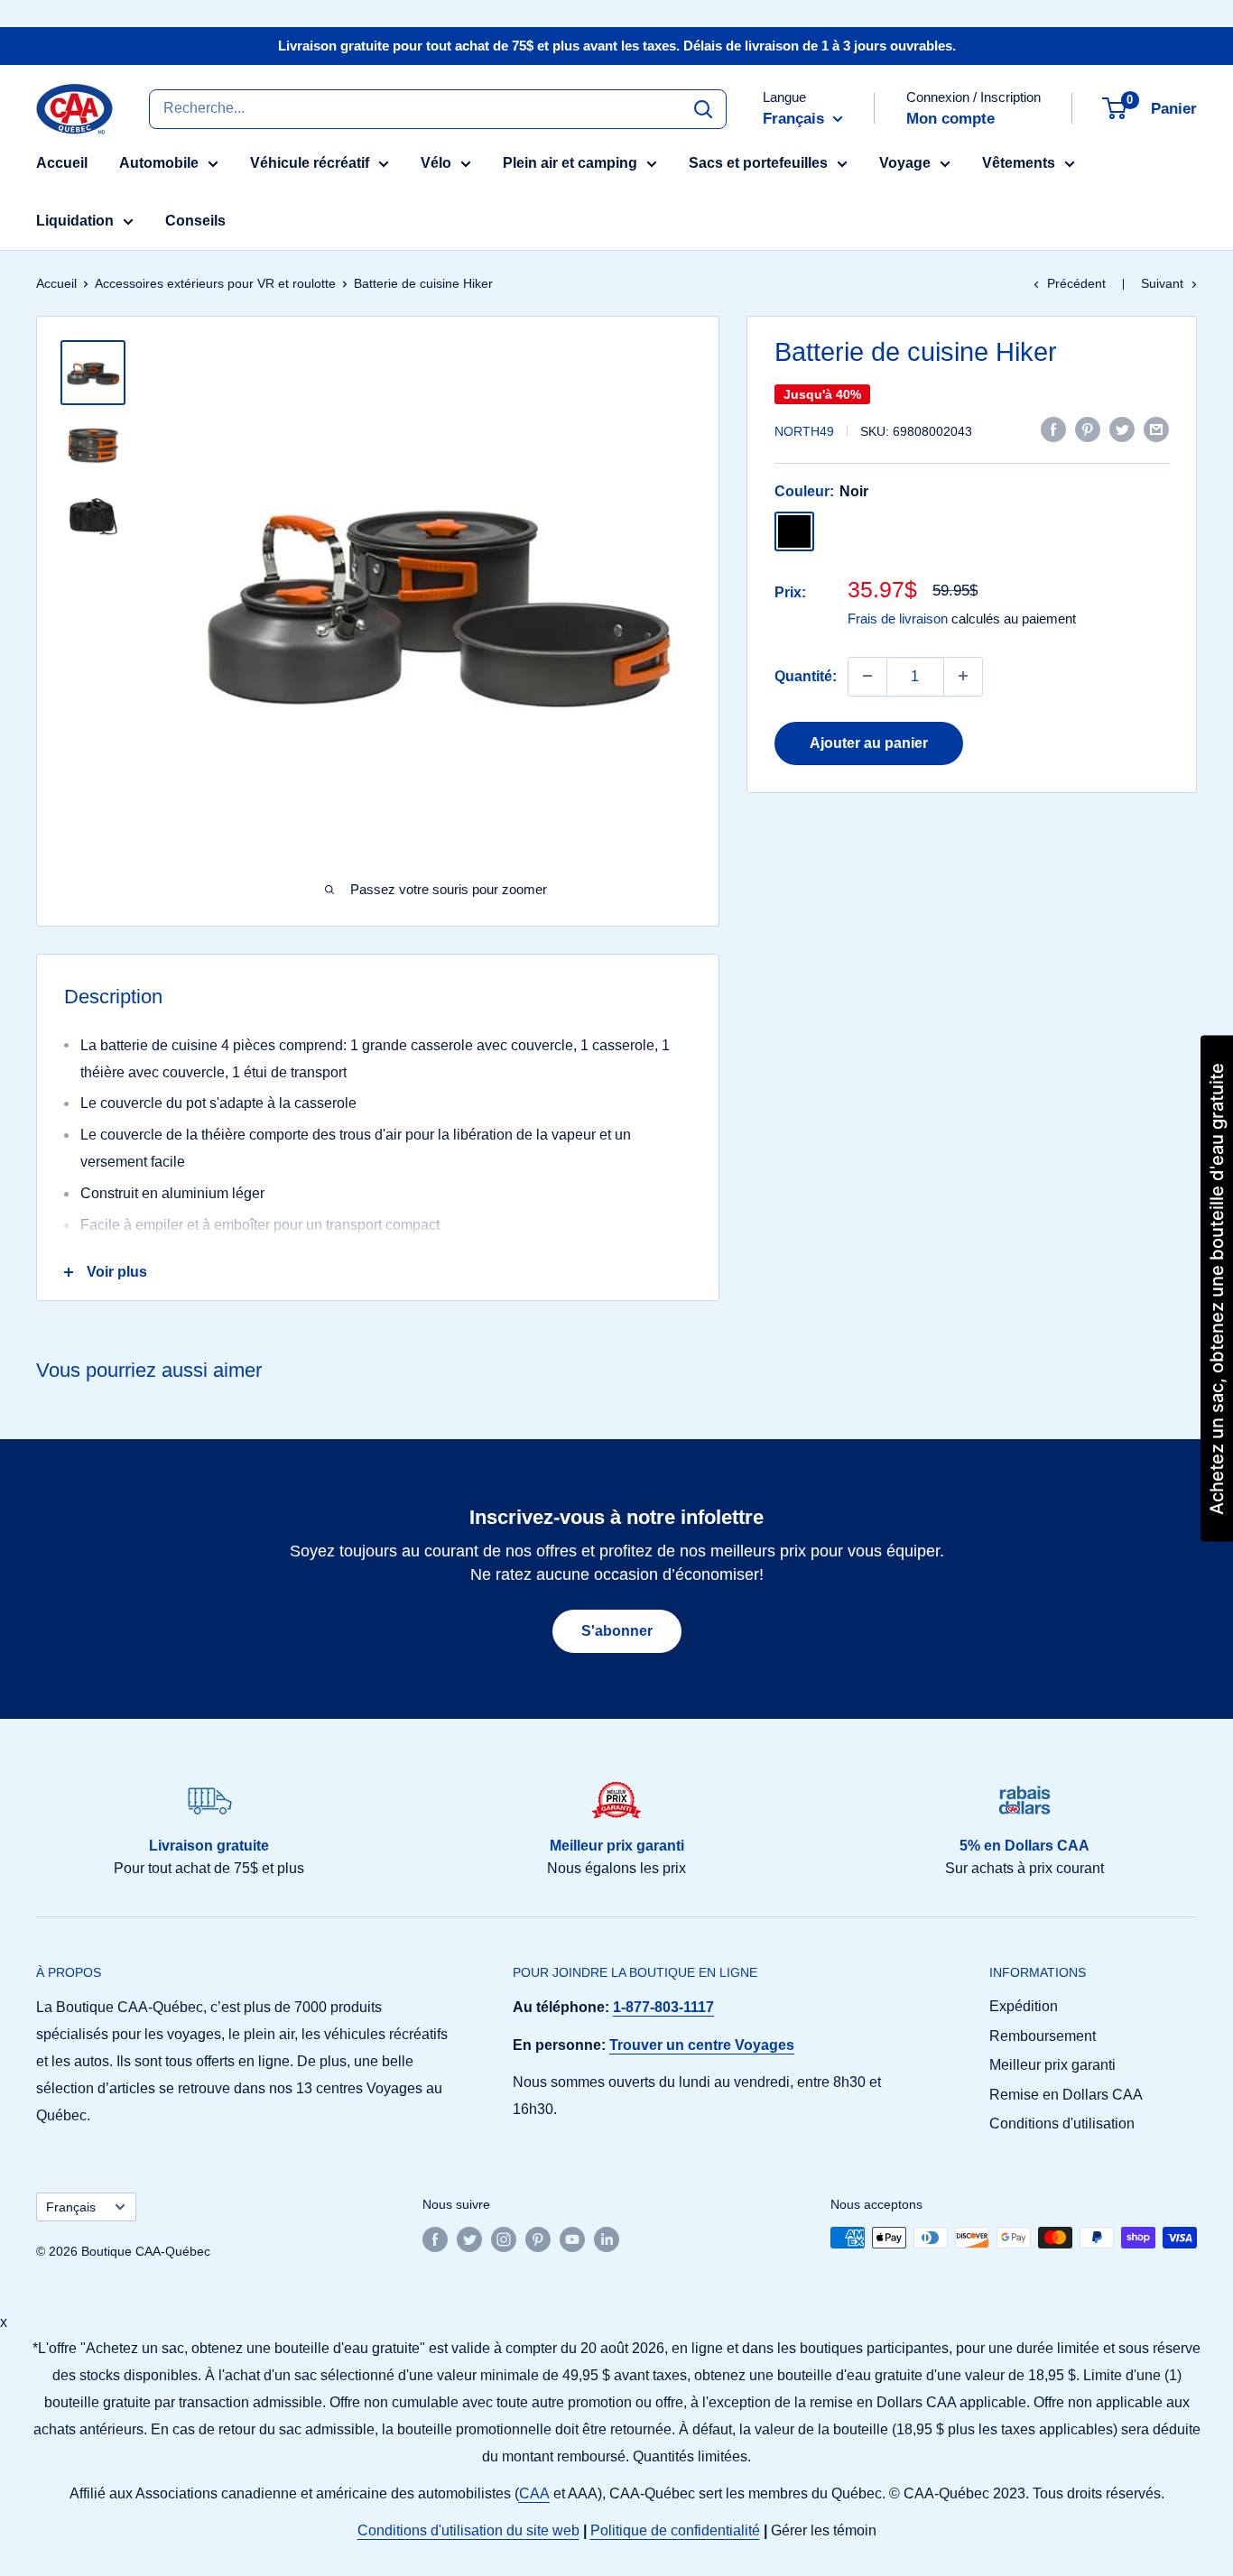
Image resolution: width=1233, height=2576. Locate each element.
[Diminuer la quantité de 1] (867, 676)
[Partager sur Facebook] (1053, 429)
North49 (804, 430)
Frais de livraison (898, 618)
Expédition (1024, 2006)
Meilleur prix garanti (1052, 2065)
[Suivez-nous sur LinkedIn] (607, 2239)
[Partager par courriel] (1156, 429)
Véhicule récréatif (310, 163)
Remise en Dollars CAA (1066, 2095)
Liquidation (75, 221)
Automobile (159, 163)
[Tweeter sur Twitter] (1122, 429)
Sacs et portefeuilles (758, 163)
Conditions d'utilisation (1062, 2124)
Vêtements (1019, 163)
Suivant (1162, 283)
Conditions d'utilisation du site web (468, 2530)
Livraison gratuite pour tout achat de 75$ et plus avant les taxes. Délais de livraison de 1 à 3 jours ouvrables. (617, 46)
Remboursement (1043, 2036)
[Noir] (794, 531)
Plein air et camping (570, 163)
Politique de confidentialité (675, 2530)
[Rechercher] (703, 108)
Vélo (436, 163)
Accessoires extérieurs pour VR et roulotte (215, 283)
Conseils (195, 221)
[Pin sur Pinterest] (1088, 429)
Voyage (905, 163)
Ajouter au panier (869, 742)
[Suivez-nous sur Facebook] (435, 2239)
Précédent (1076, 283)
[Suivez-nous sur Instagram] (504, 2239)
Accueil (62, 163)
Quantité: (806, 675)
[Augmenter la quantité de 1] (963, 676)
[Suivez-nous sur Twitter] (469, 2239)
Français (71, 2207)
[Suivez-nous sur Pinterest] (538, 2239)
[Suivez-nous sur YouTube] (572, 2239)
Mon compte (950, 119)
